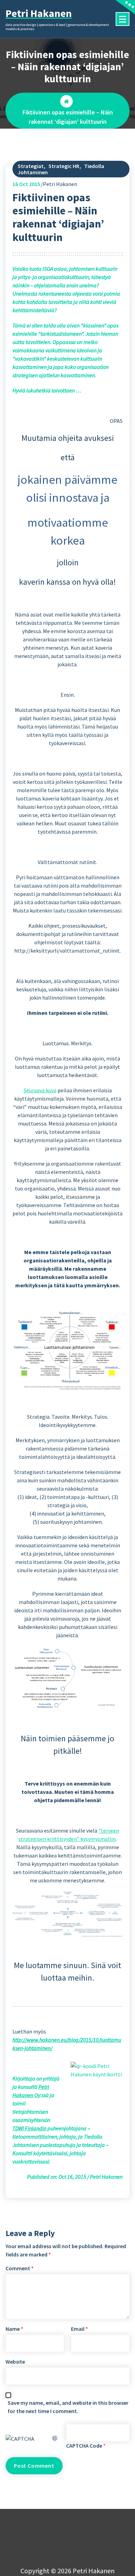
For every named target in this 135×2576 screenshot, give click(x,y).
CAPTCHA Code (84, 2446)
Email (79, 2329)
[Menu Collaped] (123, 19)
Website (15, 2362)
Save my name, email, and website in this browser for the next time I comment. (68, 2407)
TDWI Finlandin (29, 2128)
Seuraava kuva (40, 1090)
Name (14, 2329)
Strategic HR (64, 166)
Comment (20, 2268)
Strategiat (31, 166)
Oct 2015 (26, 184)
